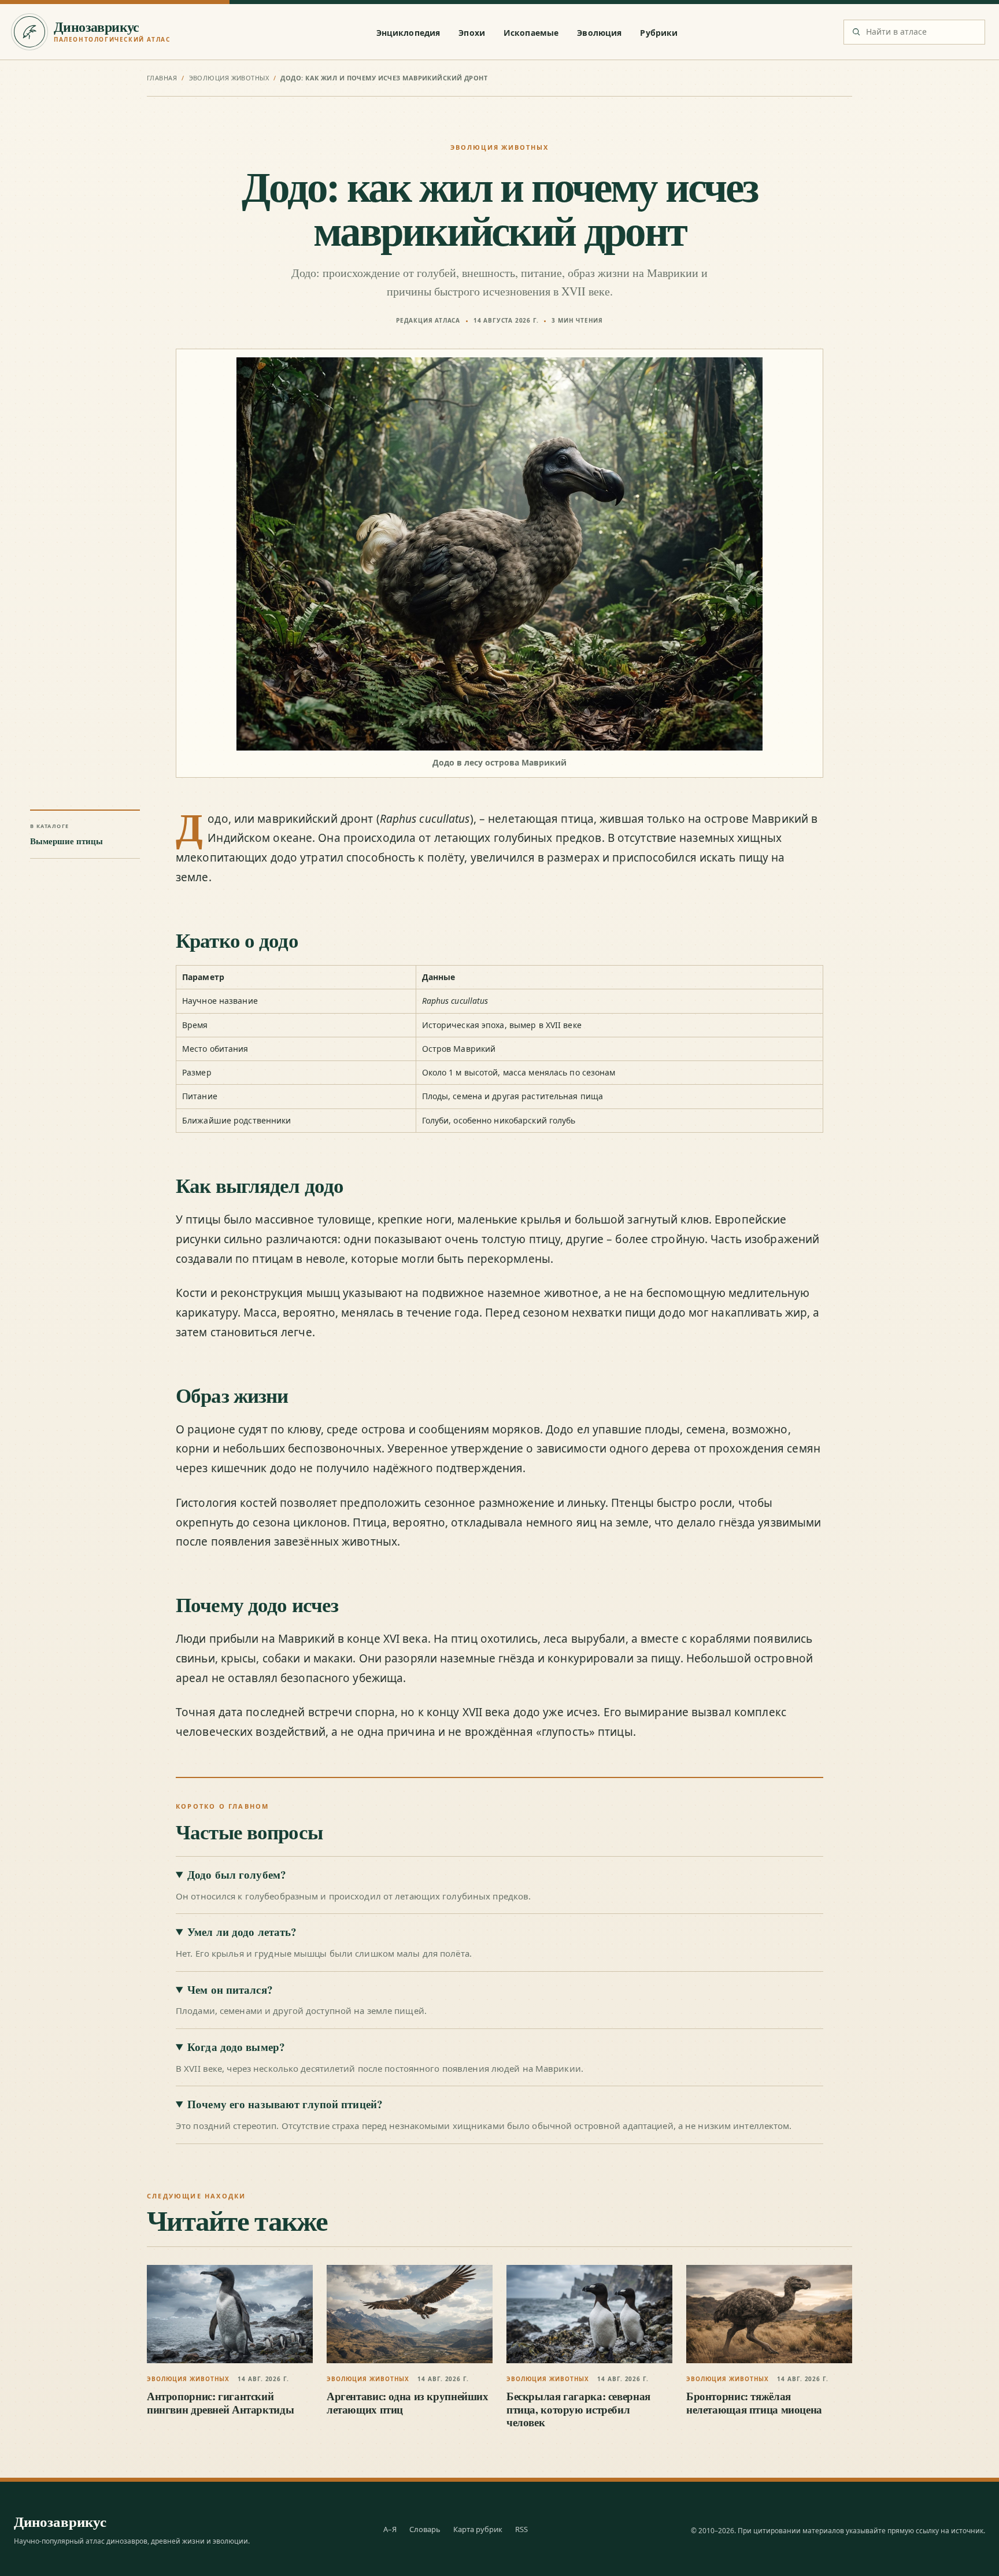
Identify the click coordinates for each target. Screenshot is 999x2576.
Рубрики (659, 33)
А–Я (390, 2529)
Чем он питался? (230, 1990)
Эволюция (599, 33)
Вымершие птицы (66, 841)
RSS (521, 2529)
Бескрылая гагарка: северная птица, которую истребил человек (578, 2409)
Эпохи (472, 33)
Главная (162, 78)
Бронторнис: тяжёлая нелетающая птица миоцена (754, 2402)
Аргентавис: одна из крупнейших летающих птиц (408, 2402)
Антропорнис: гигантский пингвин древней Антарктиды (220, 2402)
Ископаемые (531, 33)
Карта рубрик (478, 2529)
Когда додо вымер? (236, 2047)
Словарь (425, 2529)
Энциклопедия (408, 33)
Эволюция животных (229, 78)
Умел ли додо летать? (242, 1932)
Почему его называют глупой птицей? (285, 2104)
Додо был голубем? (237, 1875)
